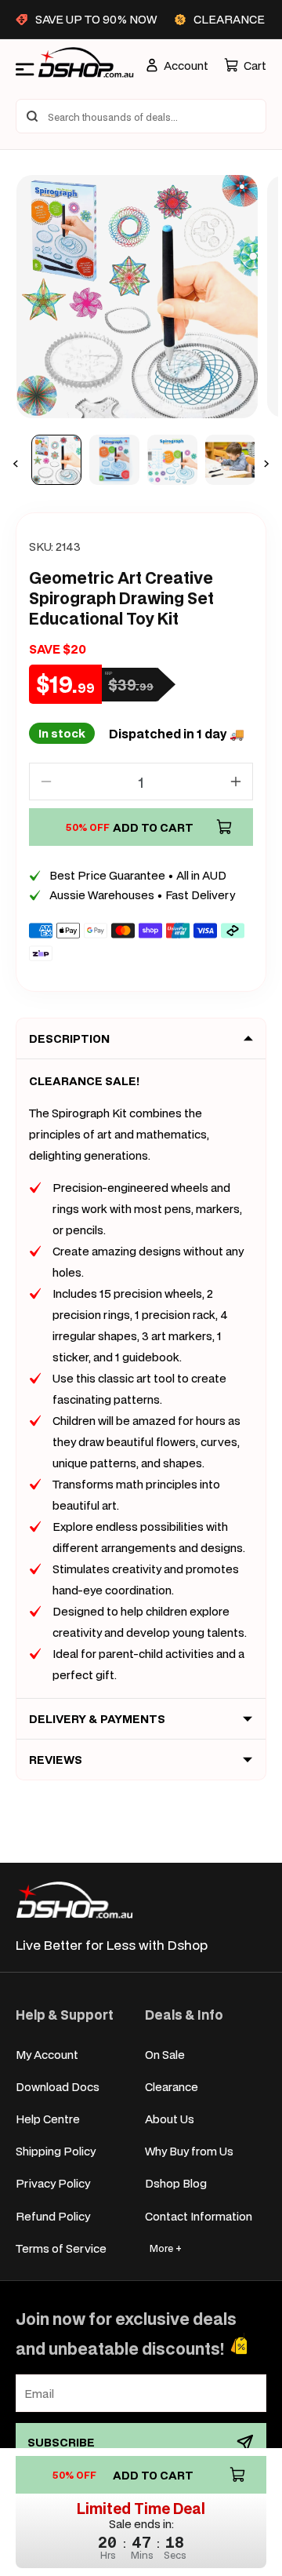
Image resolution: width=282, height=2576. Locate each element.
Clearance (172, 2087)
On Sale (165, 2055)
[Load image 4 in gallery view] (230, 460)
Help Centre (48, 2119)
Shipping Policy (56, 2151)
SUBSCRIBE (61, 2442)
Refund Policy (53, 2216)
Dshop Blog (176, 2183)
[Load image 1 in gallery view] (56, 460)
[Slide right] (266, 464)
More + (166, 2248)
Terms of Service (61, 2248)
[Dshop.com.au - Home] (74, 1900)
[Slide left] (16, 464)
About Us (170, 2119)
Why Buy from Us (189, 2151)
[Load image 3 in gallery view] (172, 460)
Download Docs (58, 2087)
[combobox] (141, 116)
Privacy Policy (53, 2183)
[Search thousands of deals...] (32, 116)
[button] (245, 66)
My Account (47, 2055)
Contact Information (199, 2216)
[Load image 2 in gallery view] (114, 460)
